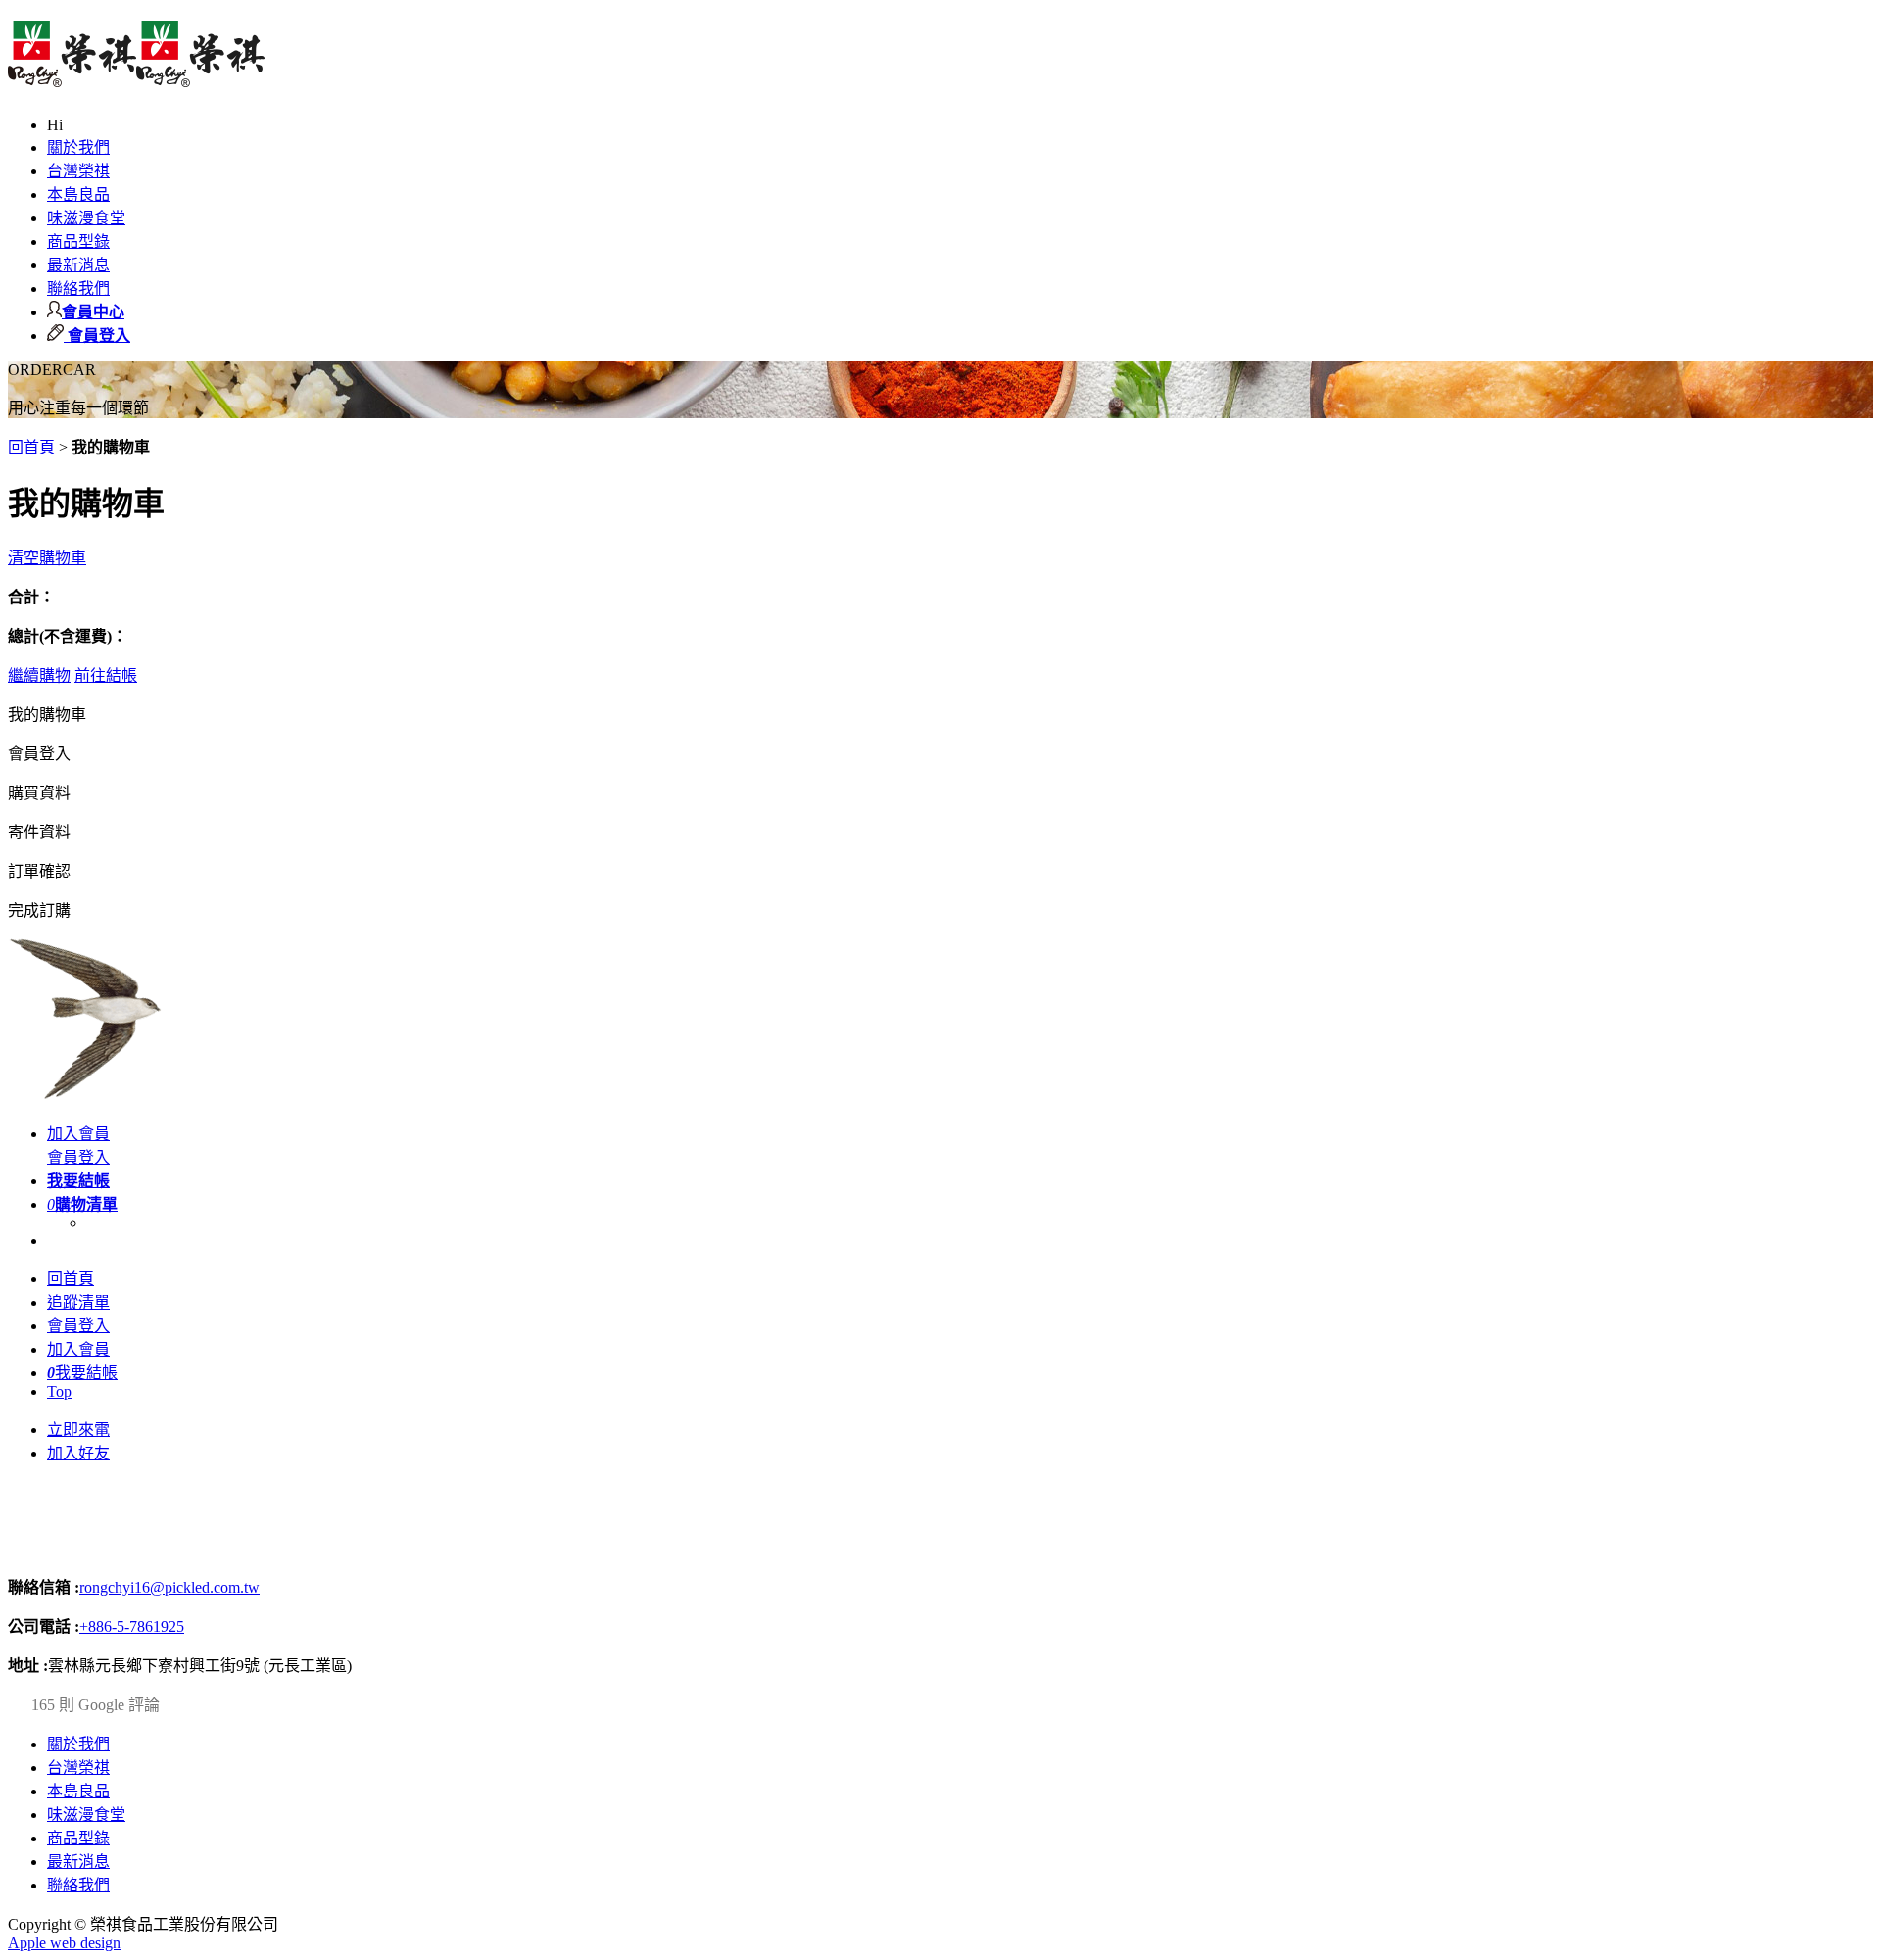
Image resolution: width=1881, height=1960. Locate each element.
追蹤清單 (78, 1302)
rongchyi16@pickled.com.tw (169, 1587)
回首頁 (31, 447)
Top (59, 1391)
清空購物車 (47, 558)
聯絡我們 (78, 288)
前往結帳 (106, 675)
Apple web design (64, 1943)
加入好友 (78, 1453)
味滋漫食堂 (86, 218)
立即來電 (78, 1430)
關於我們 (78, 147)
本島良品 (78, 194)
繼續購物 (39, 675)
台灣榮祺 (78, 171)
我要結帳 (82, 1373)
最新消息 (78, 265)
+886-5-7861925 (132, 1626)
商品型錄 (78, 241)
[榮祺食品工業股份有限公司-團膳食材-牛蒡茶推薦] (136, 76)
